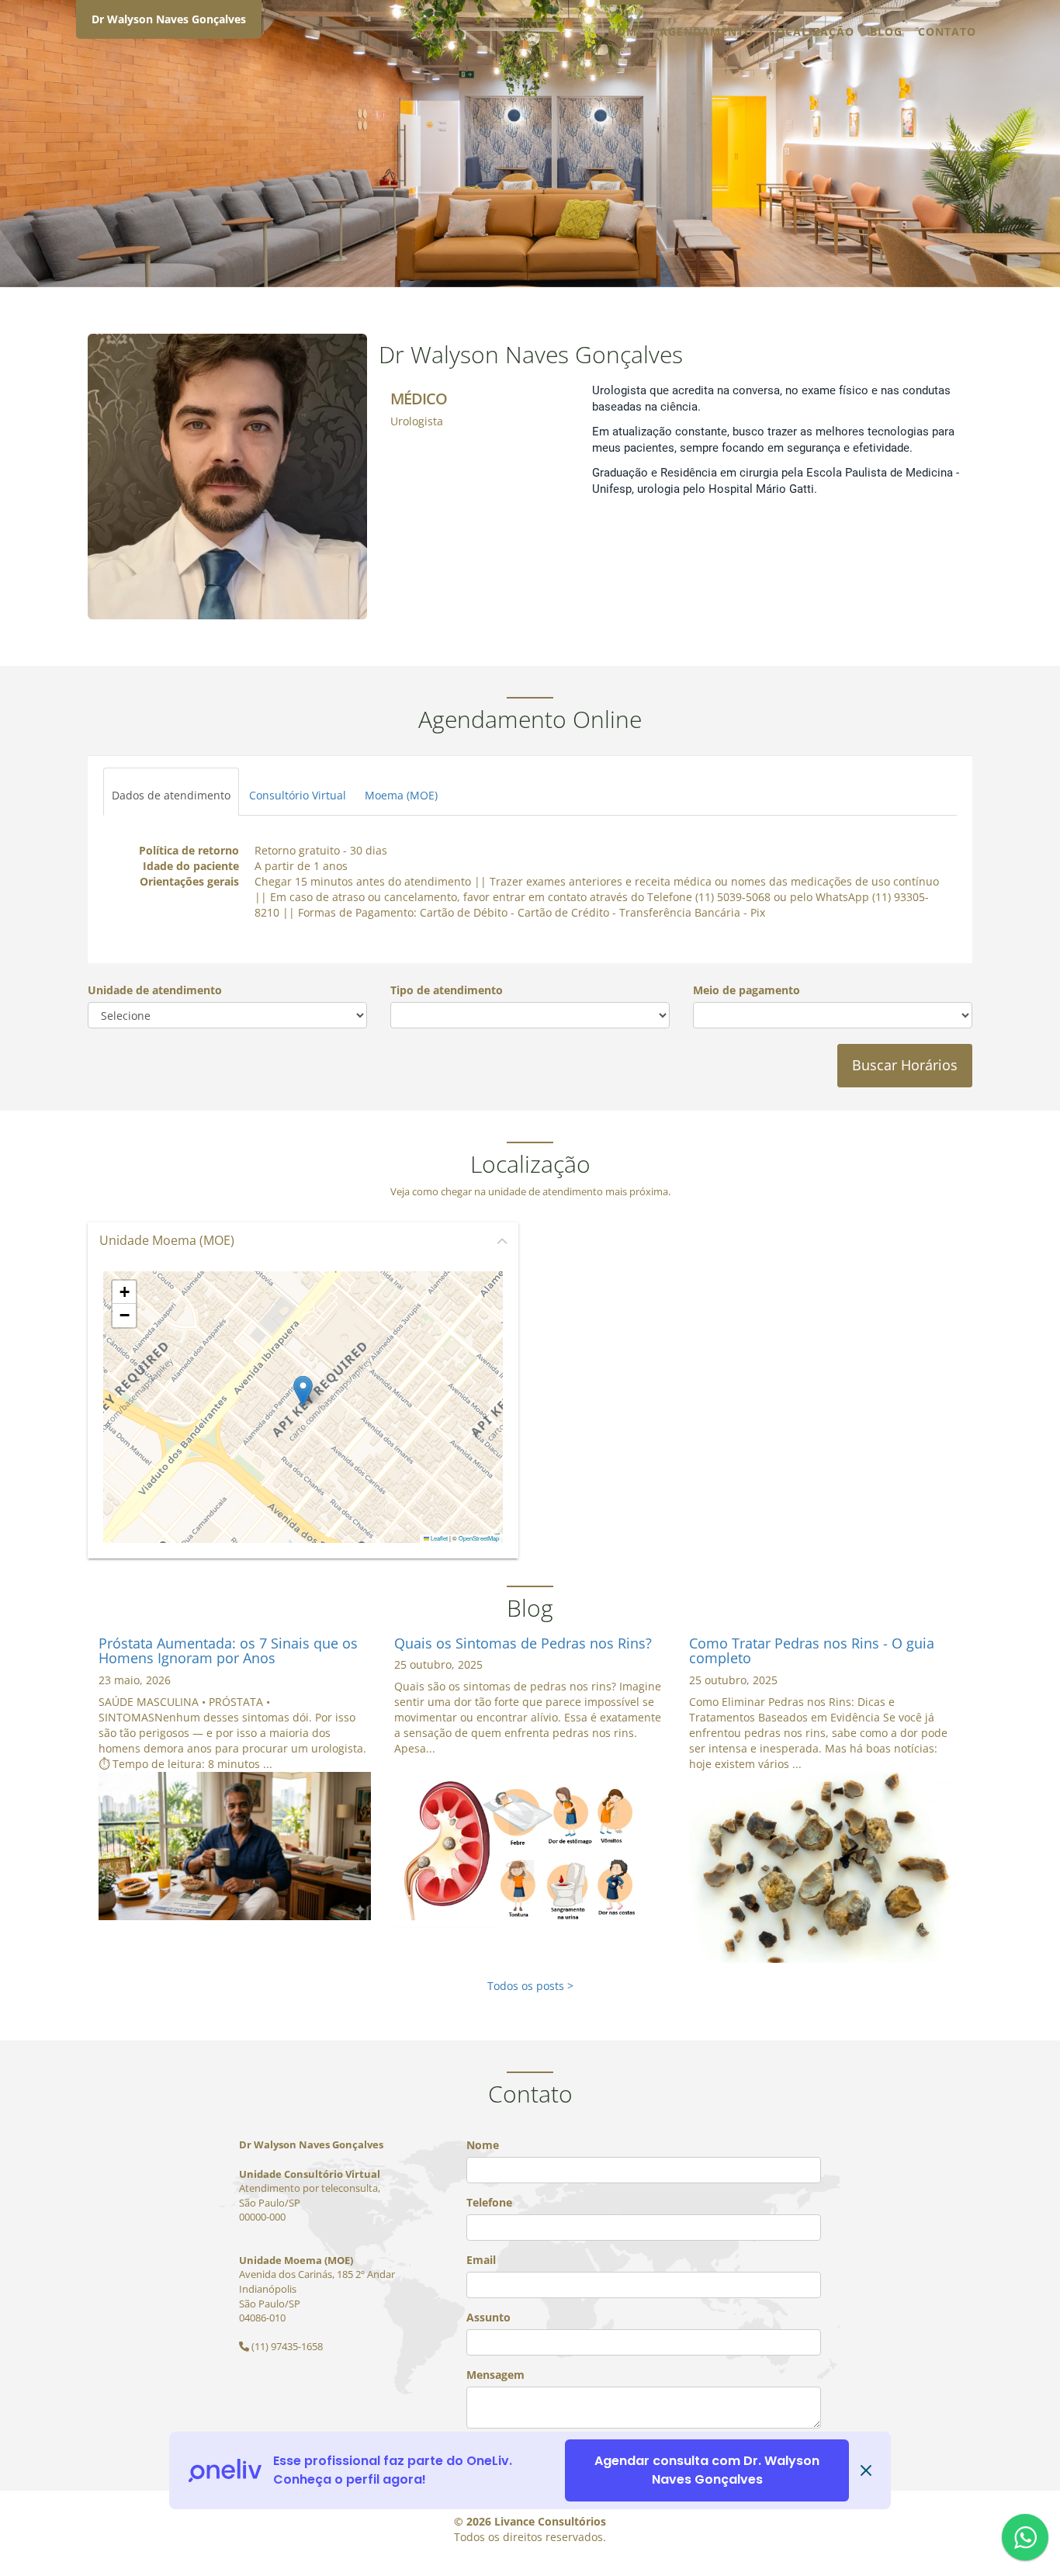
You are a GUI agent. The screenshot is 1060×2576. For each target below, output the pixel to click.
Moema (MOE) (401, 795)
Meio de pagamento (747, 990)
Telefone (489, 2202)
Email (481, 2260)
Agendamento (707, 31)
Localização (812, 31)
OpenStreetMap (479, 1538)
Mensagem (495, 2375)
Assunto (488, 2317)
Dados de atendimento (171, 795)
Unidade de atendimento (155, 990)
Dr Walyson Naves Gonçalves (169, 19)
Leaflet (438, 1538)
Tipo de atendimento (447, 990)
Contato (947, 31)
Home (626, 31)
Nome (483, 2145)
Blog (886, 31)
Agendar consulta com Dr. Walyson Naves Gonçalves (707, 2470)
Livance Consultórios (550, 2521)
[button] (303, 1391)
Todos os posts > (530, 1986)
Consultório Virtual (298, 795)
